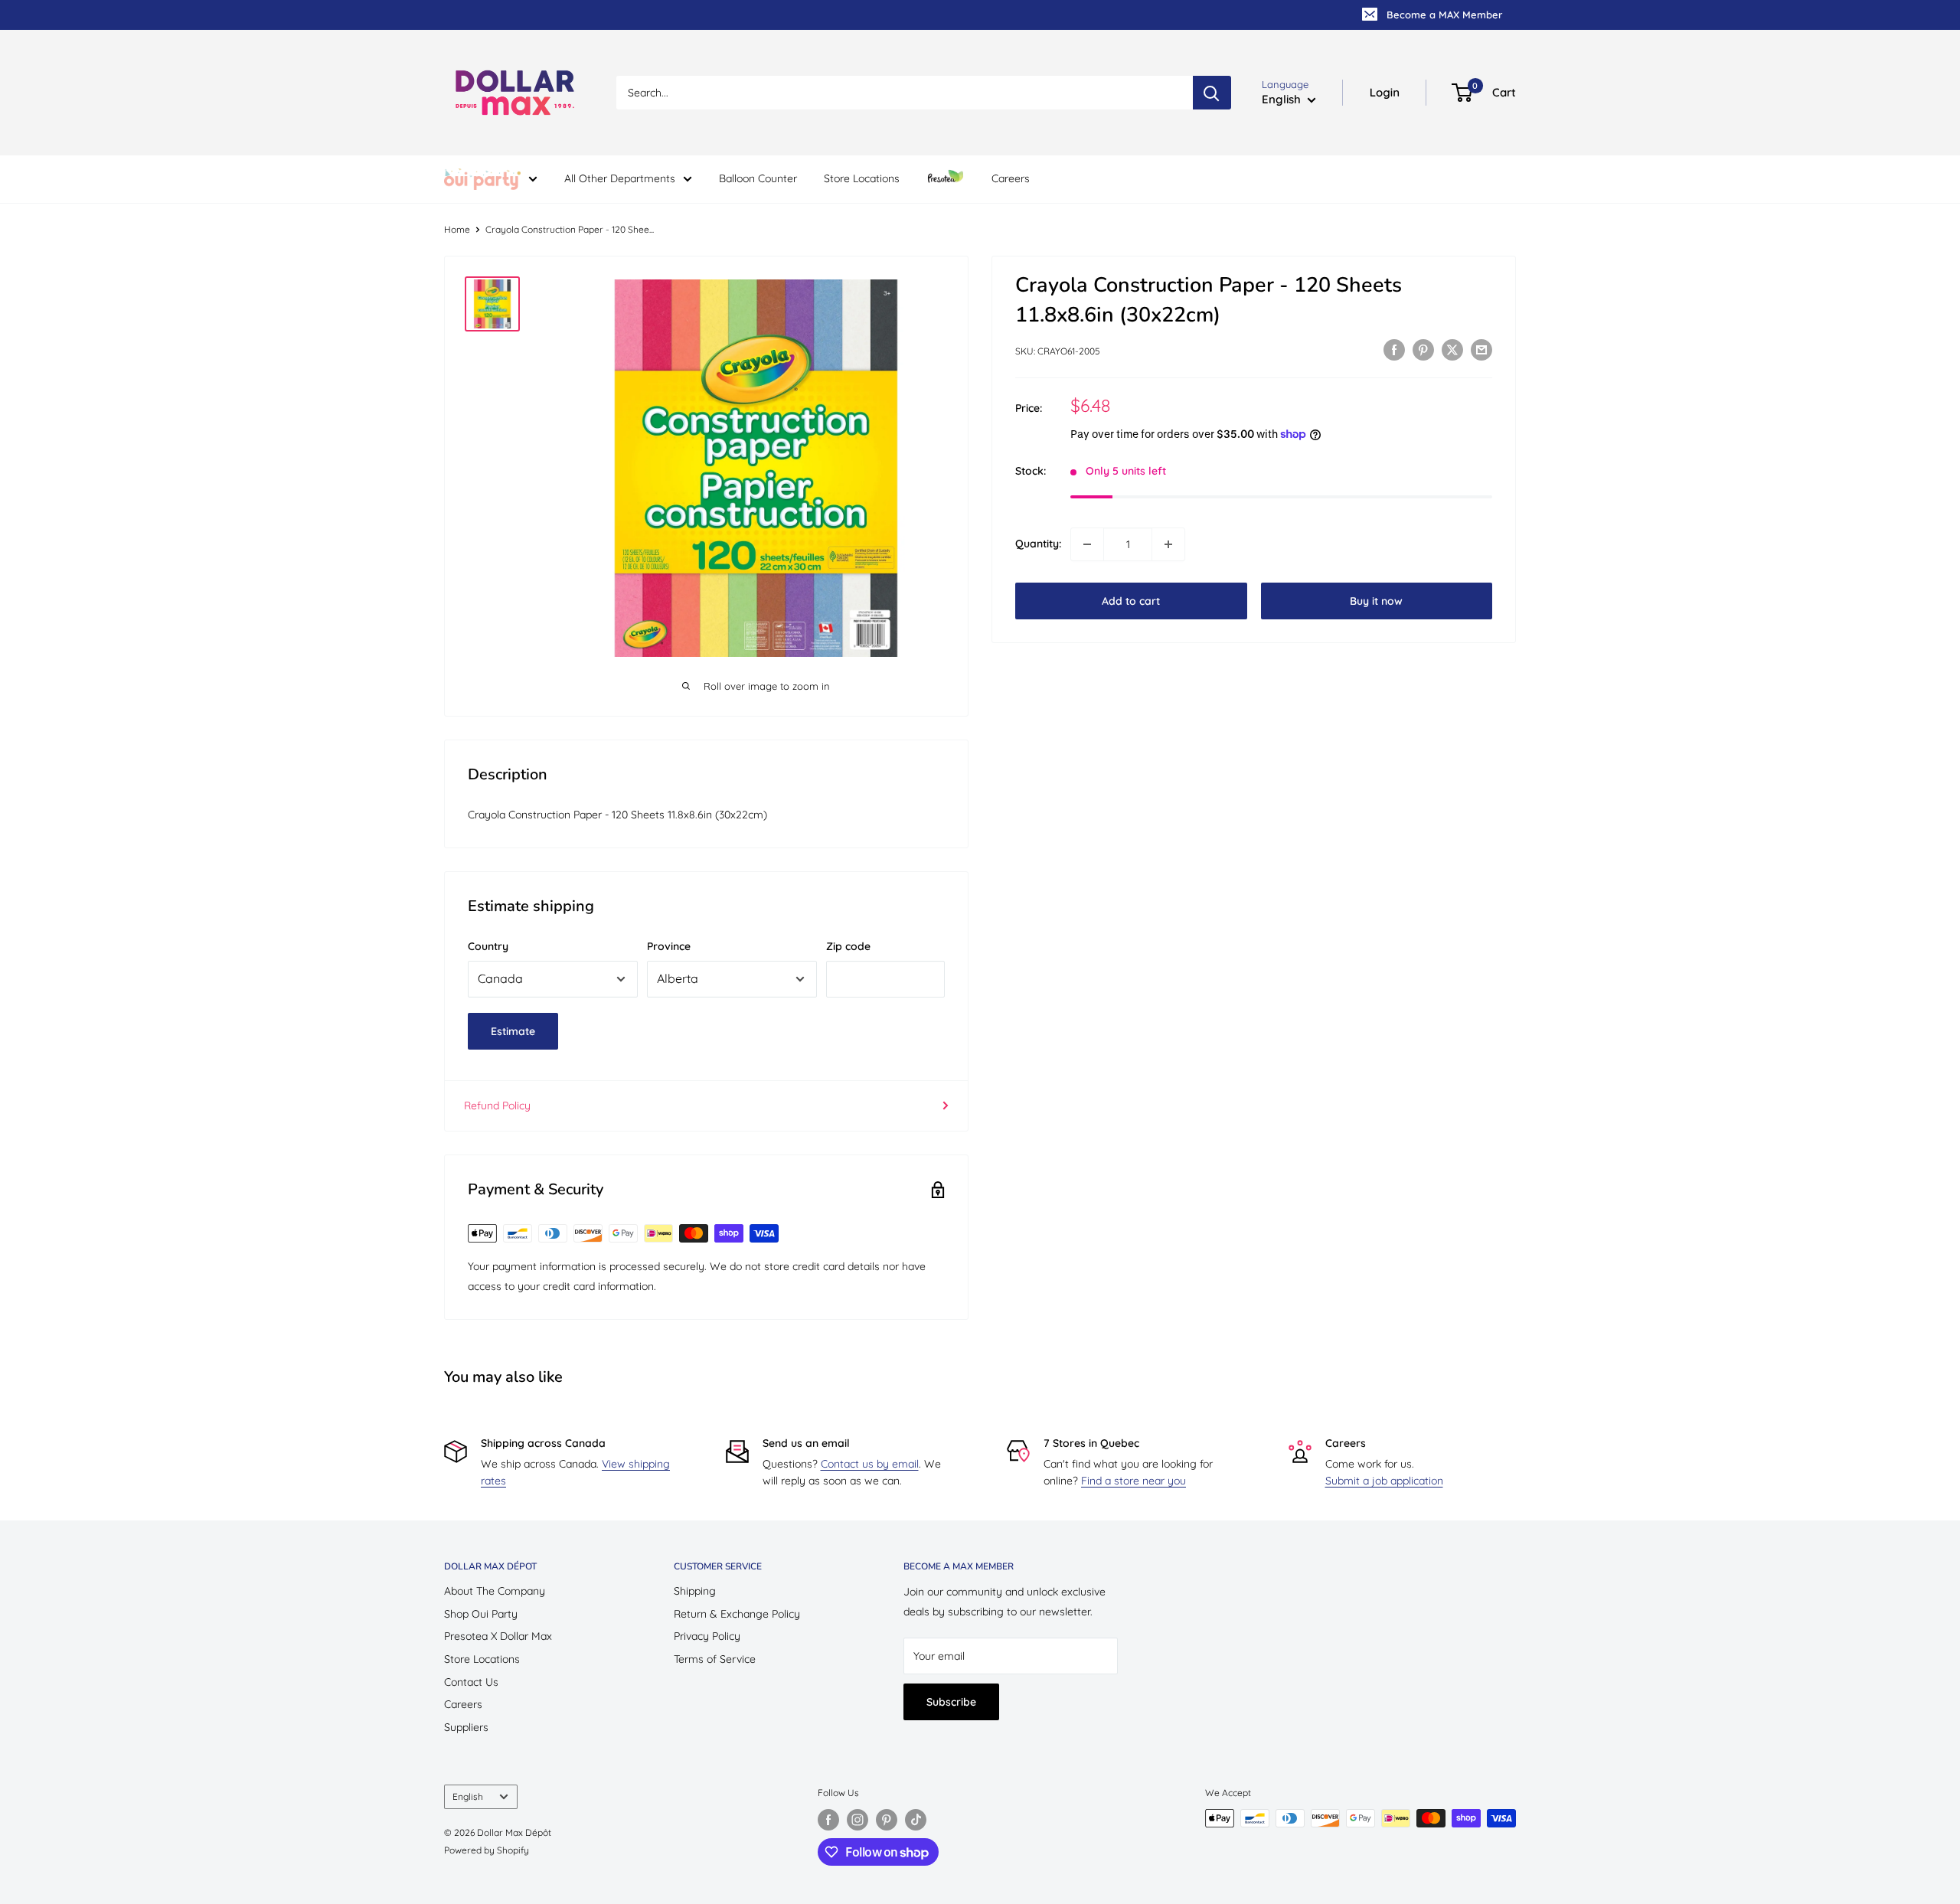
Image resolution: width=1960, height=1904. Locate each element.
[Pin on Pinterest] (1423, 350)
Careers (1011, 178)
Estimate (513, 1031)
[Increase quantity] (1168, 544)
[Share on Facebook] (1394, 350)
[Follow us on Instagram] (857, 1820)
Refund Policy (497, 1105)
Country (488, 946)
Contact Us (471, 1682)
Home (457, 229)
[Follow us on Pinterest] (887, 1820)
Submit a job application (1384, 1481)
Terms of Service (715, 1659)
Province (669, 946)
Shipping (695, 1591)
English (468, 1796)
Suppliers (466, 1727)
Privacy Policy (707, 1636)
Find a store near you (1134, 1481)
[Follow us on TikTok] (916, 1820)
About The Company (495, 1591)
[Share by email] (1481, 350)
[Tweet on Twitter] (1452, 350)
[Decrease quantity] (1087, 544)
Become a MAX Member (1444, 15)
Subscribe (951, 1702)
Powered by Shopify (487, 1850)
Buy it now (1376, 601)
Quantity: (1038, 544)
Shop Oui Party (481, 1614)
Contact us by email (870, 1464)
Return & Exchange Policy (737, 1614)
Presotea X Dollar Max (498, 1636)
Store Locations (862, 178)
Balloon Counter (758, 178)
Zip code (848, 946)
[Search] (1212, 93)
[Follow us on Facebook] (828, 1820)
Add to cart (1131, 601)
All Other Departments (620, 178)
